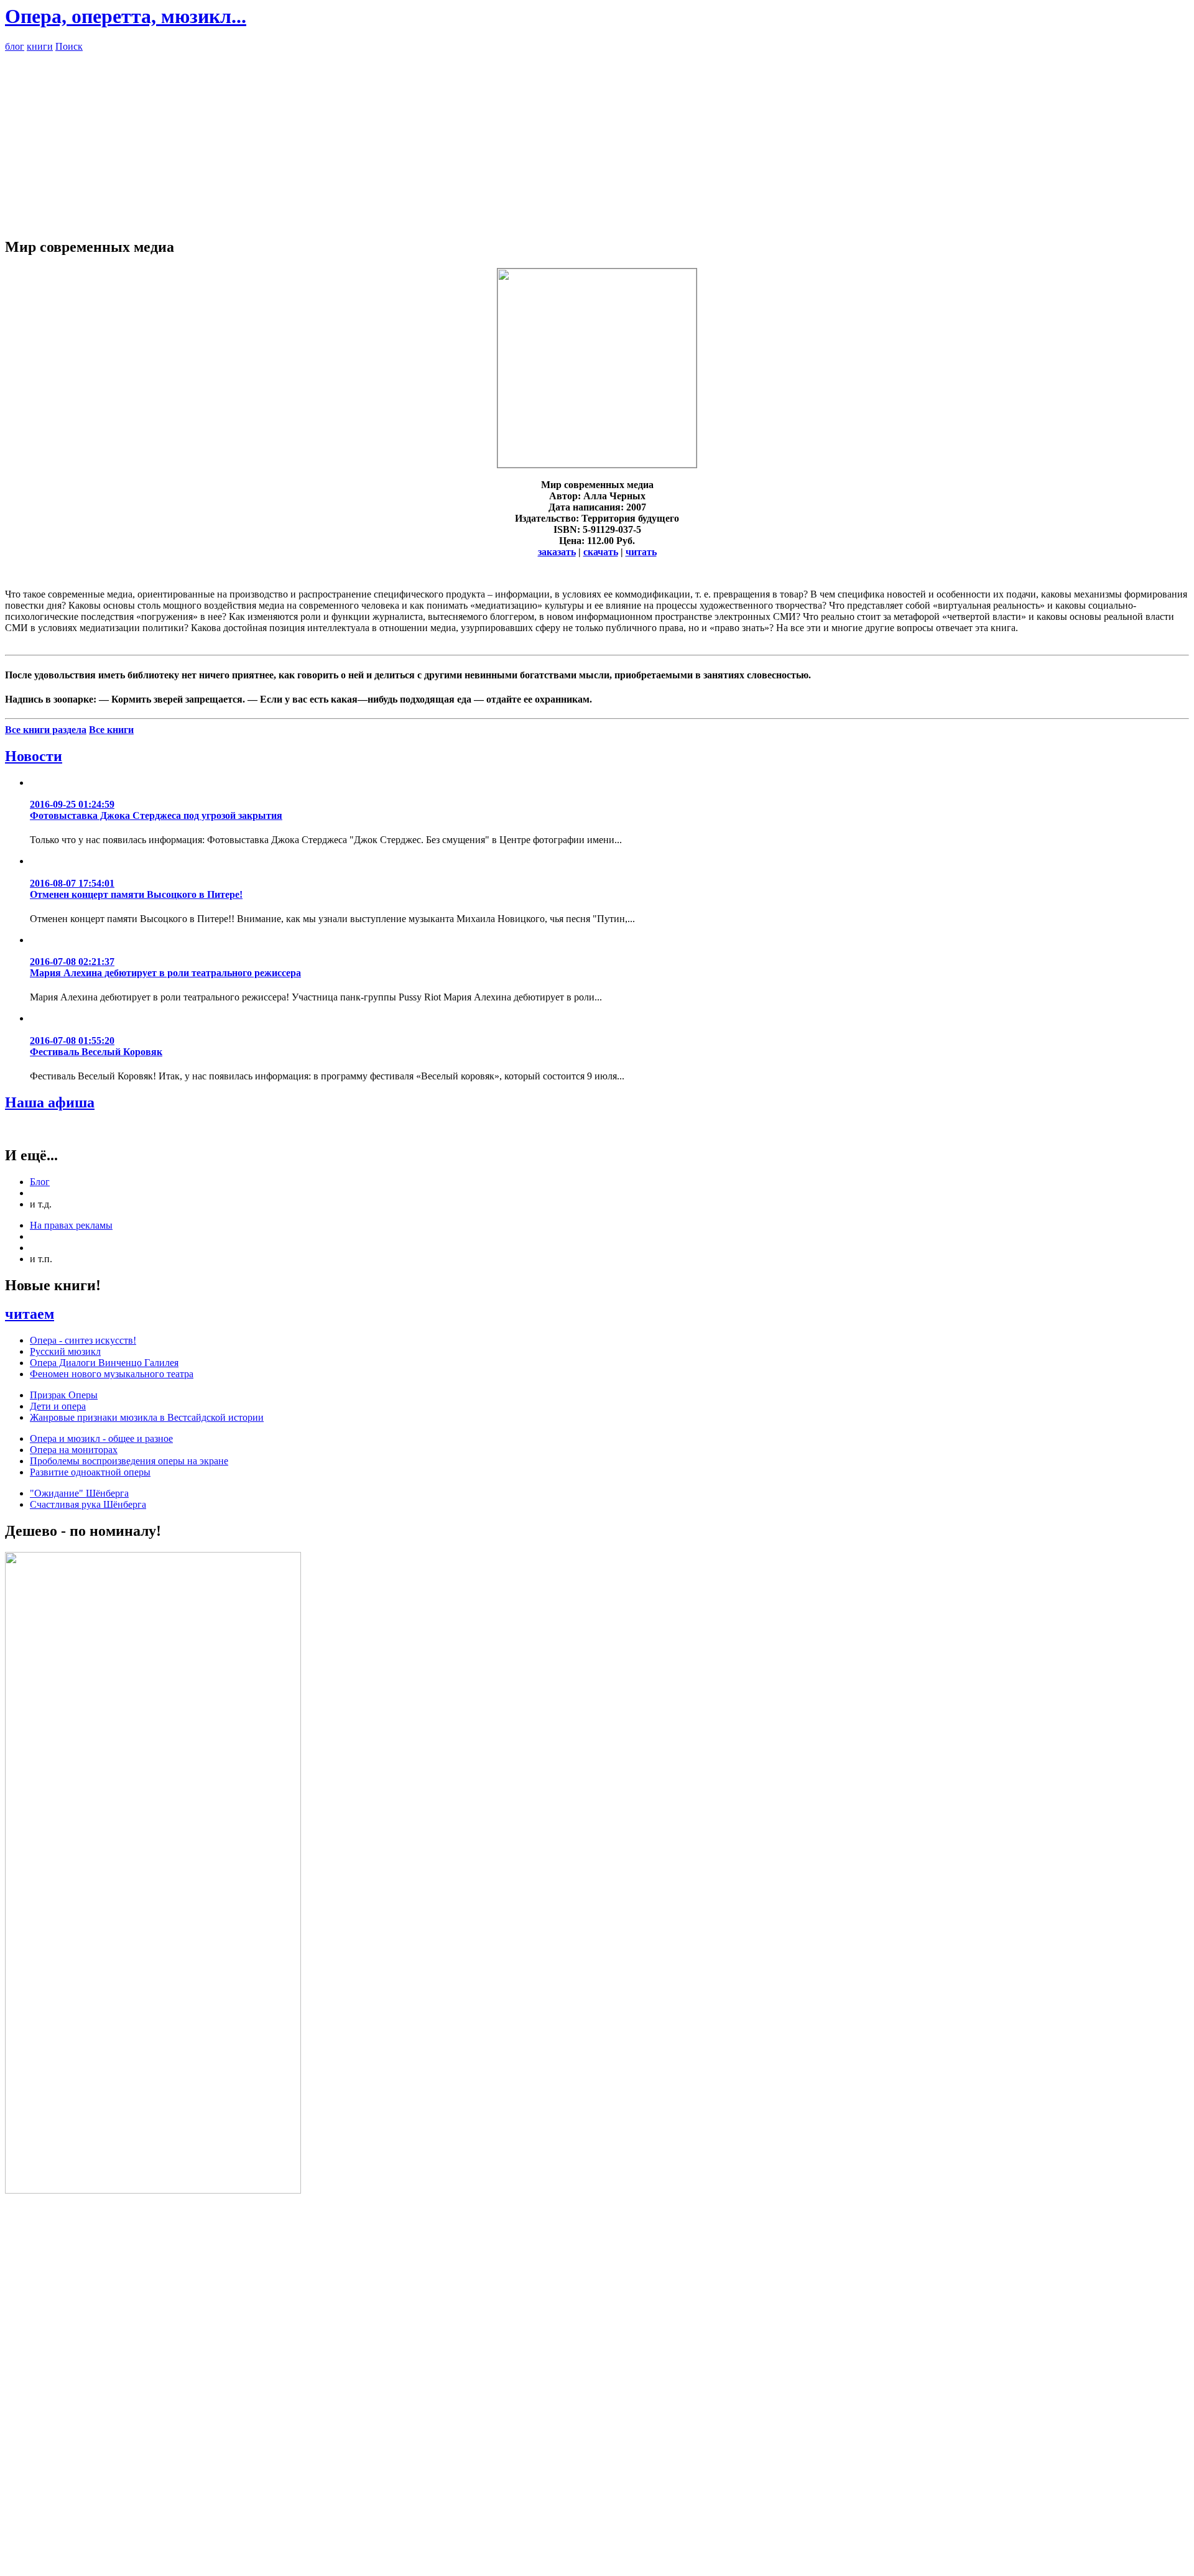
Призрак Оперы (64, 1395)
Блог (40, 1182)
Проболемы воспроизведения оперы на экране (129, 1461)
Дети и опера (58, 1406)
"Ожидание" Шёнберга (79, 1493)
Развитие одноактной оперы (90, 1472)
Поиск (69, 46)
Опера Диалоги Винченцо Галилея (104, 1363)
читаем (30, 1314)
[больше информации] (597, 464)
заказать (557, 552)
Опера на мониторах (74, 1450)
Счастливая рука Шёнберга (88, 1504)
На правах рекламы (71, 1225)
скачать (601, 552)
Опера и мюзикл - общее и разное (101, 1438)
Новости (34, 756)
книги (40, 46)
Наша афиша (50, 1102)
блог (15, 46)
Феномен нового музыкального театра (112, 1374)
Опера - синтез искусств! (83, 1340)
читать (641, 552)
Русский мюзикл (65, 1351)
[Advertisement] (597, 139)
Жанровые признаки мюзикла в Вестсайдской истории (147, 1417)
